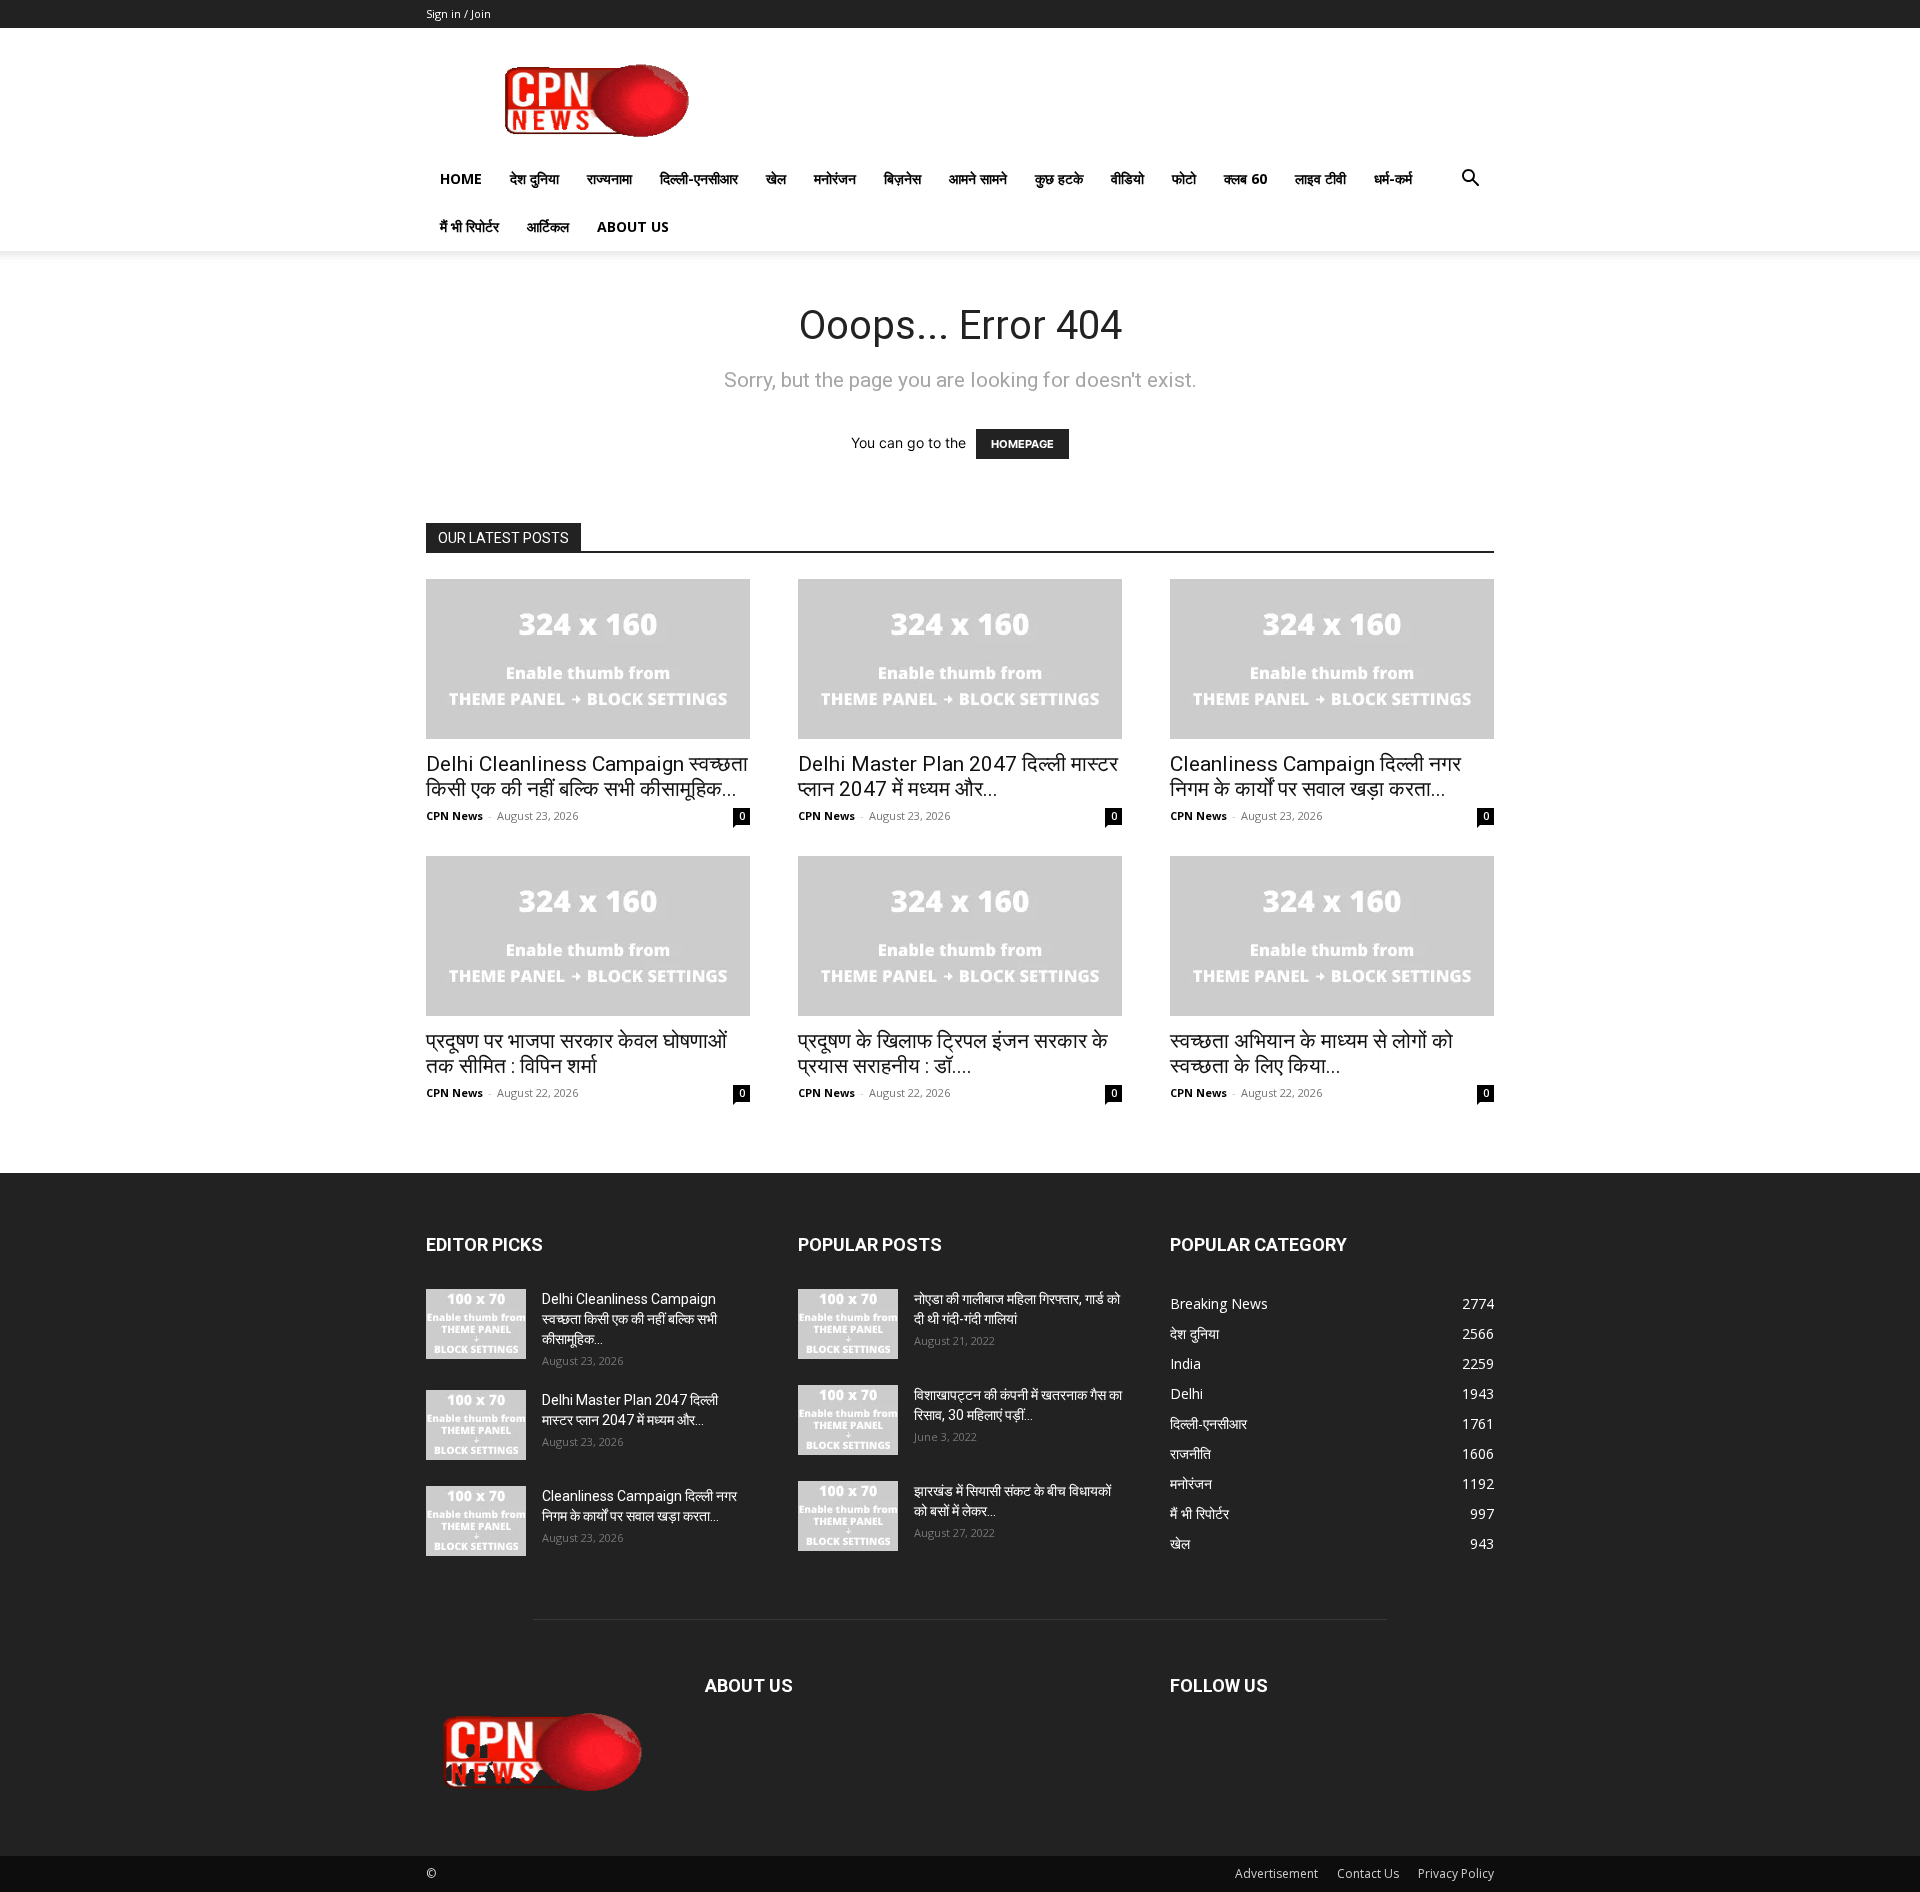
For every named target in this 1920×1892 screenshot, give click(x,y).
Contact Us (1368, 1873)
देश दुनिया (534, 178)
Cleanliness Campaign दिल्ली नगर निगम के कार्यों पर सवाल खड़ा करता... (1315, 776)
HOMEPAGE (1022, 444)
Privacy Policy (1456, 1873)
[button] (1470, 180)
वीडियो (1127, 178)
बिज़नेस (902, 178)
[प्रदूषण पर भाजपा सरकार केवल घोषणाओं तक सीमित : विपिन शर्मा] (588, 936)
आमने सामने (978, 178)
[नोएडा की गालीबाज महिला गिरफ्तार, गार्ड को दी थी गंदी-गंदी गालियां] (848, 1324)
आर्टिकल (548, 226)
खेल (776, 178)
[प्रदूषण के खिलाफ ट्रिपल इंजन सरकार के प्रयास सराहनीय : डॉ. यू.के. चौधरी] (960, 936)
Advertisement (1276, 1873)
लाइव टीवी (1320, 178)
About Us (633, 226)
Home (461, 178)
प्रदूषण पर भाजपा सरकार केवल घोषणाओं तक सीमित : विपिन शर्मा (576, 1053)
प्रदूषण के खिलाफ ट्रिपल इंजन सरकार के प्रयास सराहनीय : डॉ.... (953, 1053)
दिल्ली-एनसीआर (699, 178)
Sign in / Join (458, 13)
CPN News (454, 815)
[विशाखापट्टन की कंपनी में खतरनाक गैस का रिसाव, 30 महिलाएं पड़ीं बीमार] (848, 1420)
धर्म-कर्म (1393, 178)
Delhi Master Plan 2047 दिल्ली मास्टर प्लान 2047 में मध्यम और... (958, 776)
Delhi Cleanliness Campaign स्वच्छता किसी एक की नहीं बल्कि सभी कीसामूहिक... (587, 776)
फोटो (1184, 178)
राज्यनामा (609, 178)
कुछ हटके (1059, 178)
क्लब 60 (1245, 178)
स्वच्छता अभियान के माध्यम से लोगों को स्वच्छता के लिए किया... (1311, 1053)
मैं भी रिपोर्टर (469, 226)
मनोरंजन (835, 178)
